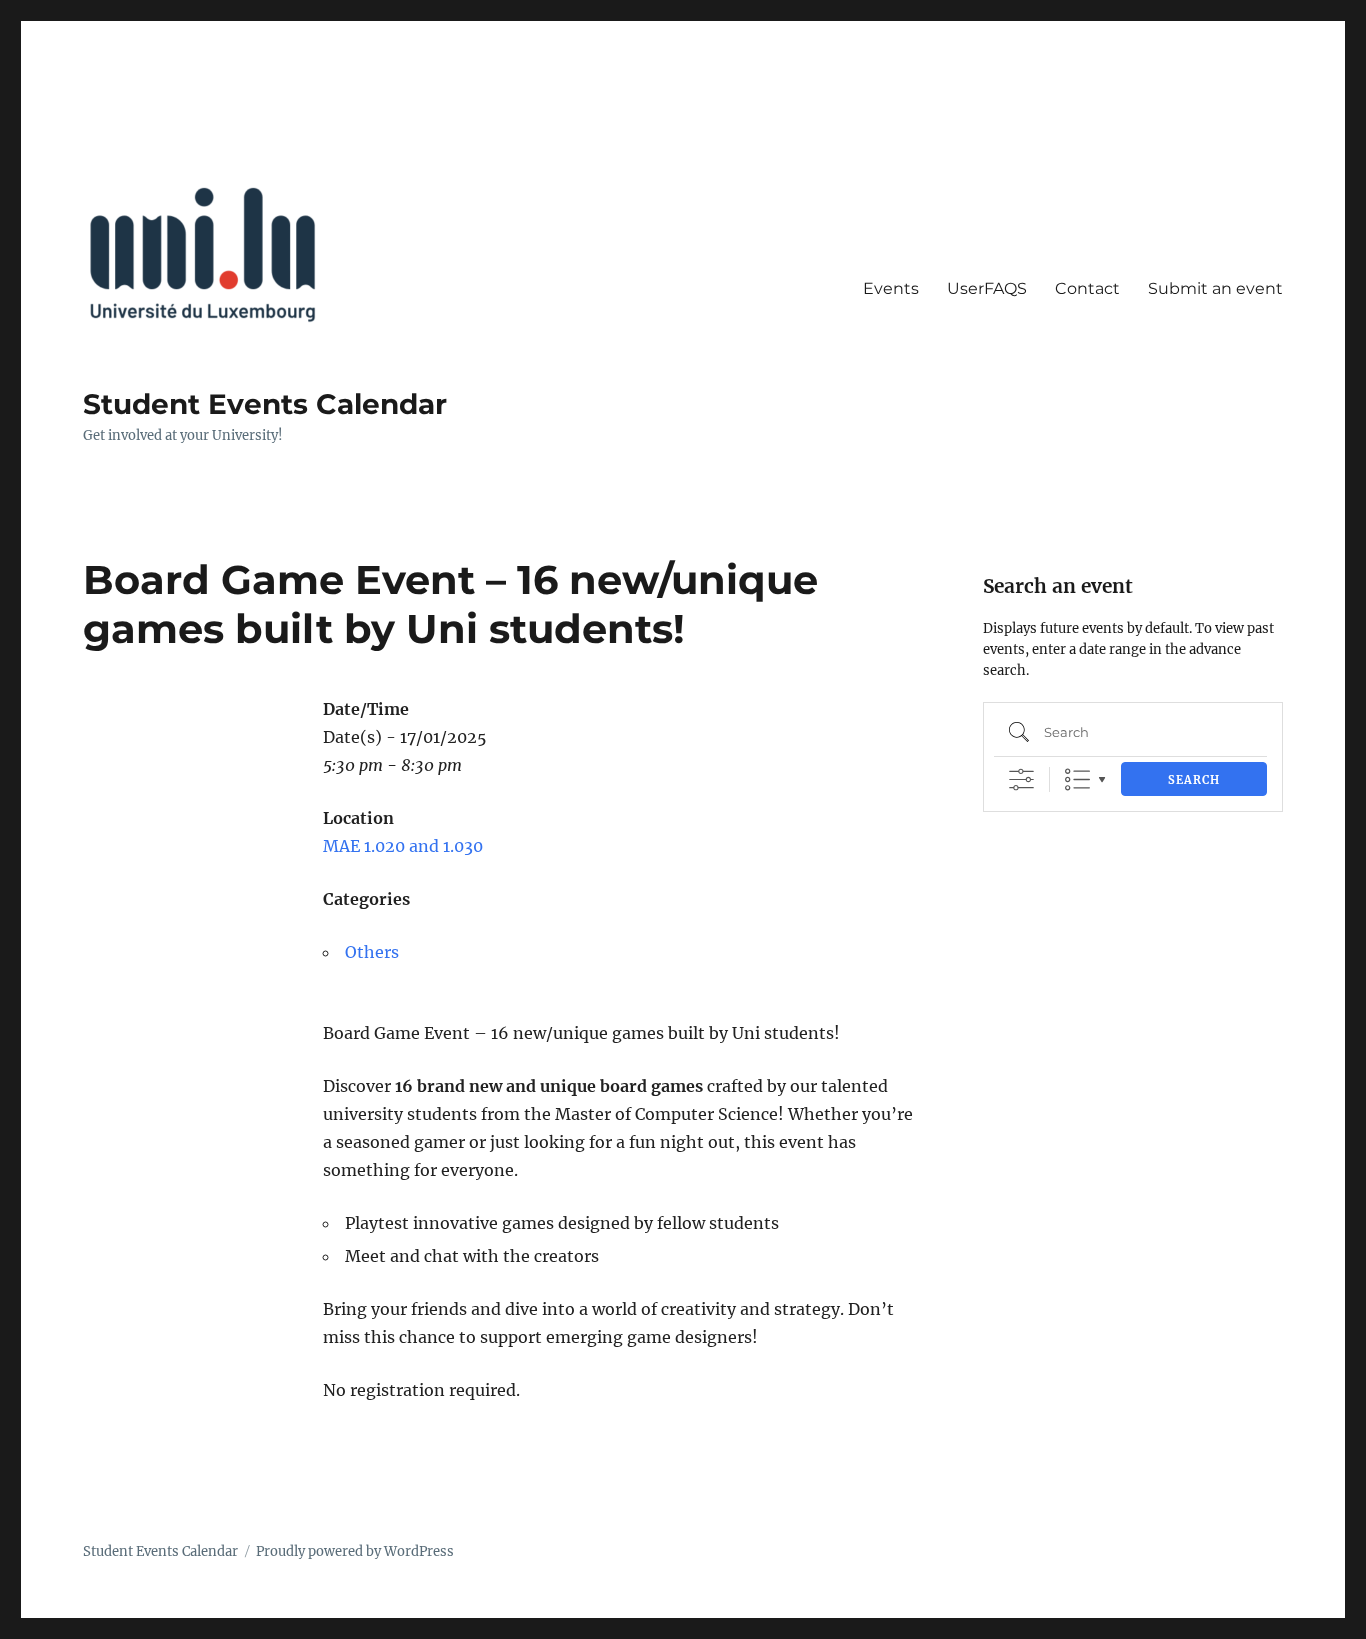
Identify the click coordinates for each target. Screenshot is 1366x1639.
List (1077, 779)
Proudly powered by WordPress (355, 1551)
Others (372, 952)
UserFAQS (987, 288)
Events (891, 288)
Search (1194, 780)
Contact (1087, 288)
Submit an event (1215, 288)
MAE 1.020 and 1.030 (403, 846)
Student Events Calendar (265, 404)
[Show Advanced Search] (1021, 779)
